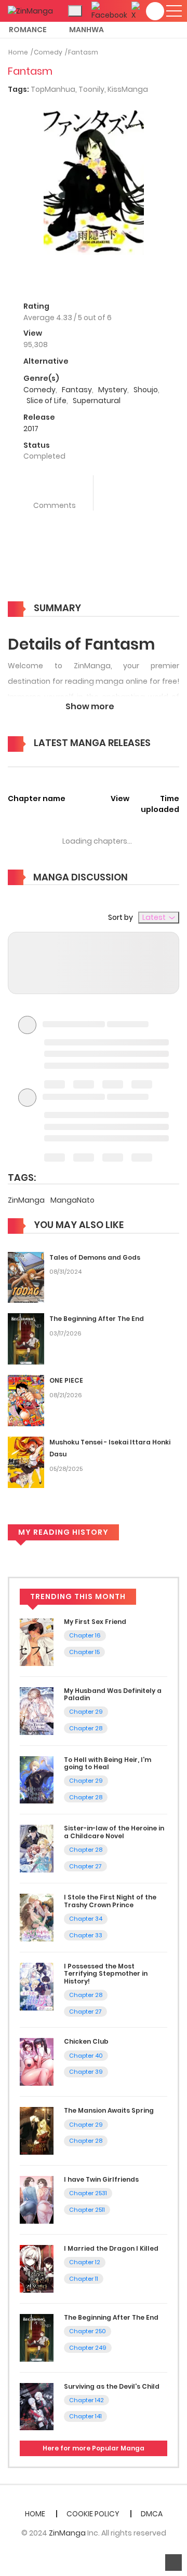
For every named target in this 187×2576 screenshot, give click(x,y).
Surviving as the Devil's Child (112, 2386)
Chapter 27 (85, 1866)
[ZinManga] (30, 10)
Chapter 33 (86, 1935)
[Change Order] (26, 759)
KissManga (128, 89)
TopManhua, (55, 89)
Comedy (48, 52)
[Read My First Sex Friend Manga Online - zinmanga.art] (37, 1642)
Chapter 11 (84, 2279)
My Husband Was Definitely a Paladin (113, 1694)
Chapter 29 (86, 1712)
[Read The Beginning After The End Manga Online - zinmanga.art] (37, 2337)
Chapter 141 (85, 2416)
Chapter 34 (86, 1919)
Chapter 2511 (87, 2210)
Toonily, (93, 89)
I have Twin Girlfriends (101, 2179)
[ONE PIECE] (26, 1400)
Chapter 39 (86, 2072)
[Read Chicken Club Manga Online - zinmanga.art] (37, 2061)
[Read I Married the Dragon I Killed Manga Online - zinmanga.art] (37, 2268)
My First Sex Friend (95, 1622)
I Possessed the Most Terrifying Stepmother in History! (106, 1974)
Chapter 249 (88, 2348)
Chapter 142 (86, 2400)
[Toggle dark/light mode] (75, 11)
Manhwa (86, 30)
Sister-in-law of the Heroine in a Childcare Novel (114, 1832)
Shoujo (146, 390)
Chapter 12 (85, 2262)
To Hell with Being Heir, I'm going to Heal (108, 1763)
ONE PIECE (66, 1380)
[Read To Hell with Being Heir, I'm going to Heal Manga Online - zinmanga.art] (37, 1779)
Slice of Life (46, 401)
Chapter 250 (88, 2331)
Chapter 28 (86, 1728)
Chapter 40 (86, 2056)
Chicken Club (86, 2041)
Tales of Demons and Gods (95, 1257)
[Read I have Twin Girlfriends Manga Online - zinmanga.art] (37, 2199)
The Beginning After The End (97, 1319)
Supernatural (97, 401)
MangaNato (72, 1200)
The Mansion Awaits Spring (109, 2110)
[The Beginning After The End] (26, 1339)
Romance (28, 30)
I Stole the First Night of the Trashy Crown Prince (110, 1901)
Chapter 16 (85, 1635)
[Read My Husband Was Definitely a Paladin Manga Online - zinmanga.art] (37, 1710)
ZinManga (27, 1200)
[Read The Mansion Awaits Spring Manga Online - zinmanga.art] (37, 2130)
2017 (31, 429)
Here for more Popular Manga (94, 2448)
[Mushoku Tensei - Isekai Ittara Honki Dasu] (26, 1462)
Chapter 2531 (88, 2193)
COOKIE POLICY (93, 2514)
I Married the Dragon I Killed (111, 2248)
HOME (35, 2514)
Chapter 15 (84, 1652)
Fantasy (77, 390)
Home (18, 52)
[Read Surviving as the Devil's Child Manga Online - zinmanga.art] (37, 2406)
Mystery (113, 390)
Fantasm (83, 52)
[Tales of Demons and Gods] (26, 1277)
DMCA (152, 2514)
